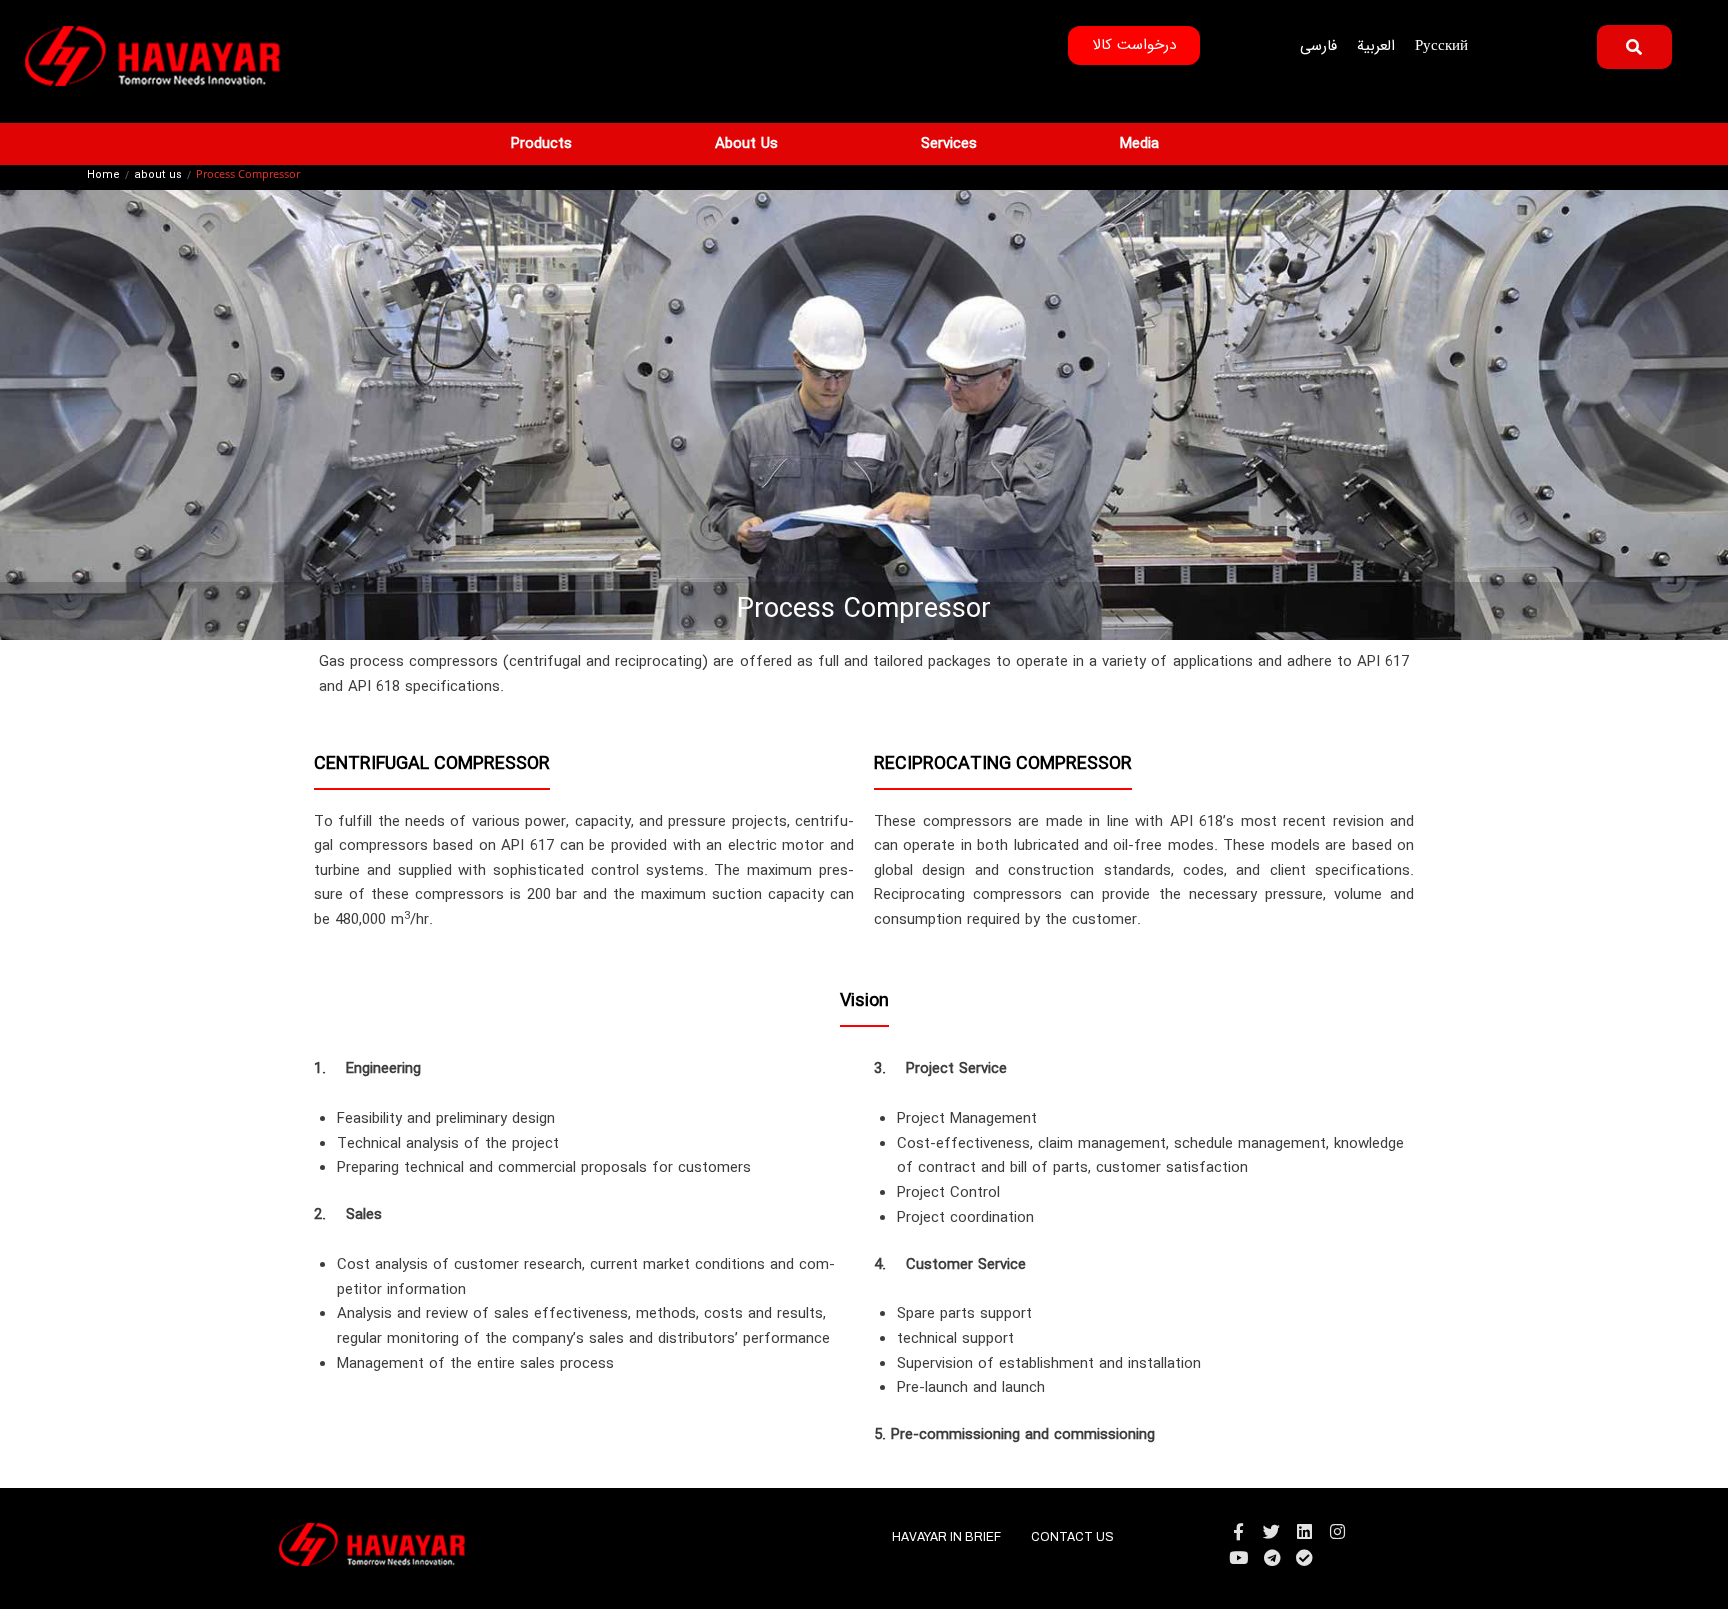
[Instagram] (1337, 1531)
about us (158, 176)
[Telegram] (1271, 1557)
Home (103, 176)
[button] (553, 144)
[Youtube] (1238, 1557)
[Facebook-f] (1238, 1531)
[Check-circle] (1304, 1557)
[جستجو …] (1634, 47)
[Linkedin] (1304, 1531)
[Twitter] (1271, 1531)
